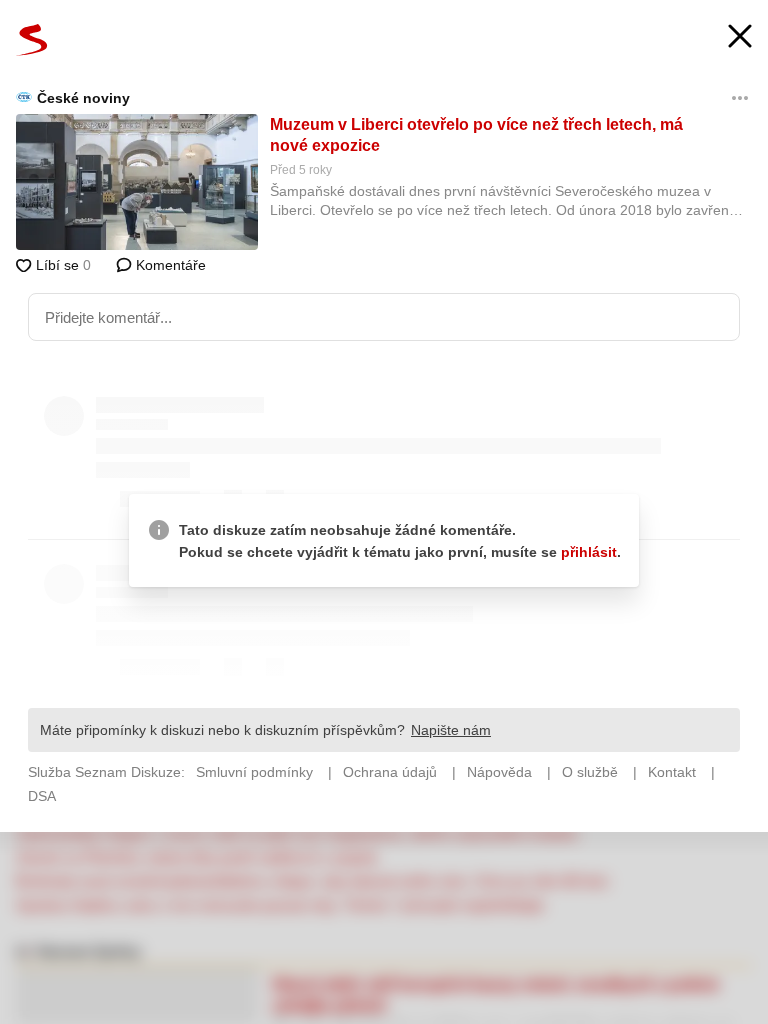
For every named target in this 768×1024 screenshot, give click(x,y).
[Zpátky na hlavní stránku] (32, 40)
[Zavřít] (740, 38)
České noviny (83, 98)
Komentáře (169, 265)
